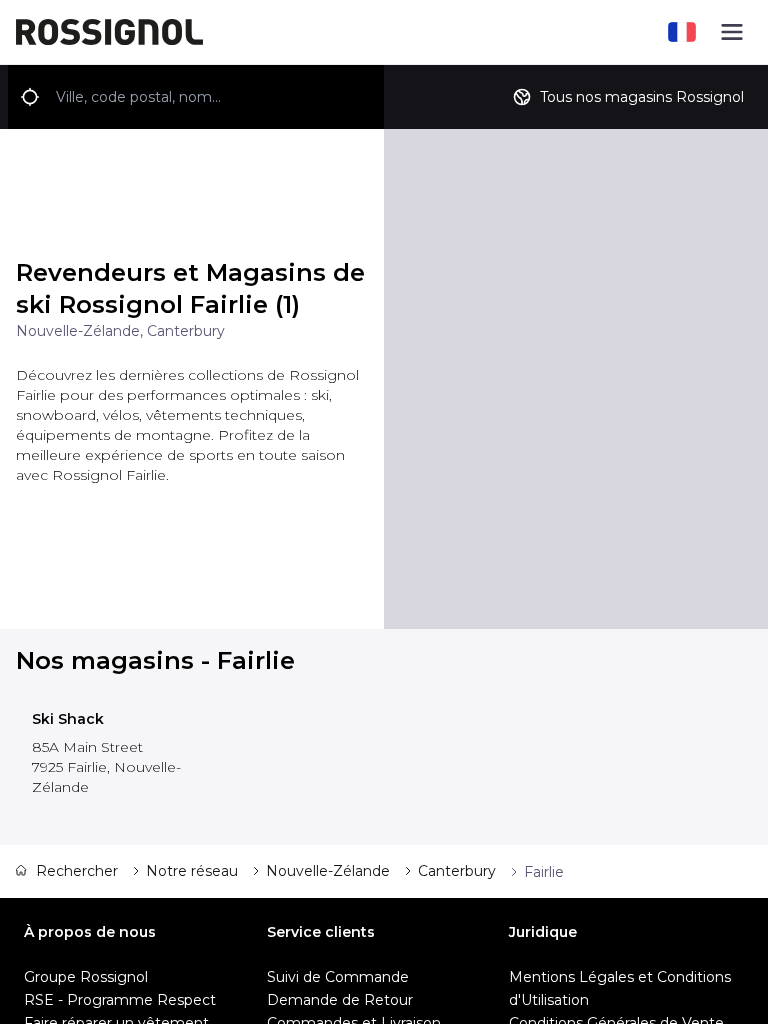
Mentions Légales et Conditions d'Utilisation (620, 988)
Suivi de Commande (338, 977)
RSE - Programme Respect (120, 1000)
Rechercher (77, 871)
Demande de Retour (340, 1000)
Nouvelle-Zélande (328, 871)
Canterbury (457, 871)
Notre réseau (192, 871)
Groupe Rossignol (86, 977)
